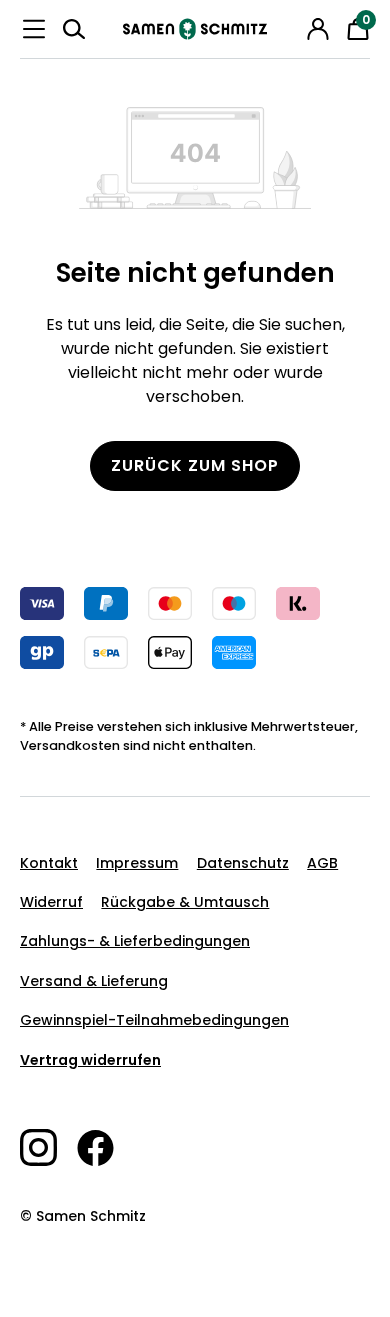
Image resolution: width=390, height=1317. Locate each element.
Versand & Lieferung (94, 981)
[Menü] (34, 29)
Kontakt (49, 863)
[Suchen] (74, 29)
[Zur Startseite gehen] (195, 29)
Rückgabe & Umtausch (185, 902)
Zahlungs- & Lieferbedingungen (135, 941)
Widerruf (51, 902)
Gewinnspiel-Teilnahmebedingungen (154, 1020)
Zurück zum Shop (195, 465)
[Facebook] (105, 1148)
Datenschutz (243, 863)
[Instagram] (48, 1147)
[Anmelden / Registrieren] (318, 29)
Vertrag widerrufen (90, 1060)
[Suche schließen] (290, 26)
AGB (322, 863)
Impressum (137, 863)
